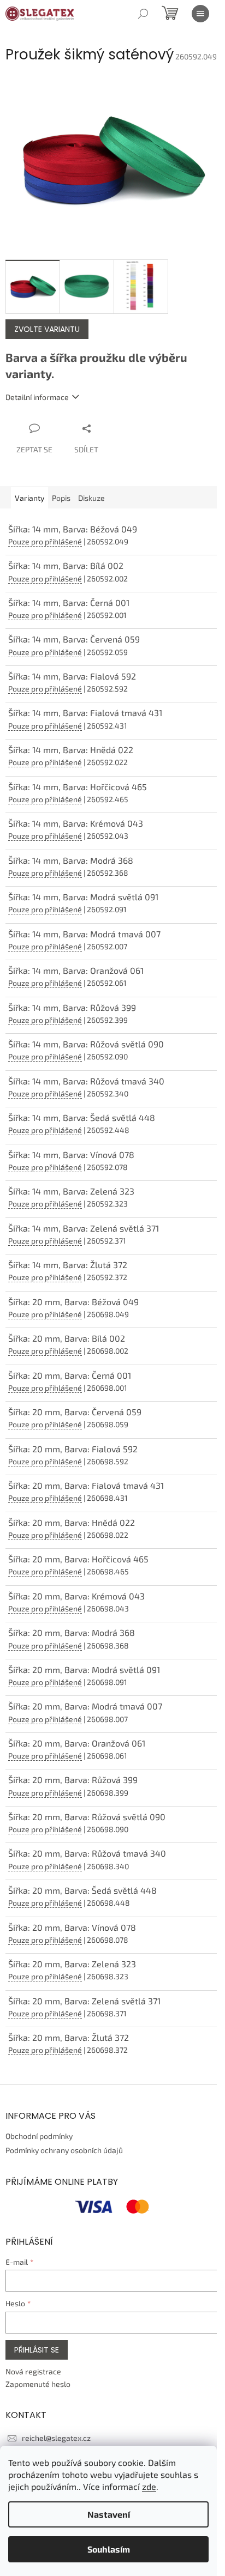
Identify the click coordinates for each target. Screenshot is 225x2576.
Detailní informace (37, 397)
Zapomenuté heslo (38, 2384)
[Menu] (200, 14)
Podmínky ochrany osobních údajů (64, 2150)
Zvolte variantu (47, 329)
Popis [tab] (61, 498)
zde (149, 2486)
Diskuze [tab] (91, 498)
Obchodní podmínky (39, 2136)
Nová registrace (33, 2371)
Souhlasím (109, 2549)
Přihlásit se (37, 2350)
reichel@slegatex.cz (56, 2438)
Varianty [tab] (29, 498)
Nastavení (109, 2514)
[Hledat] (143, 14)
